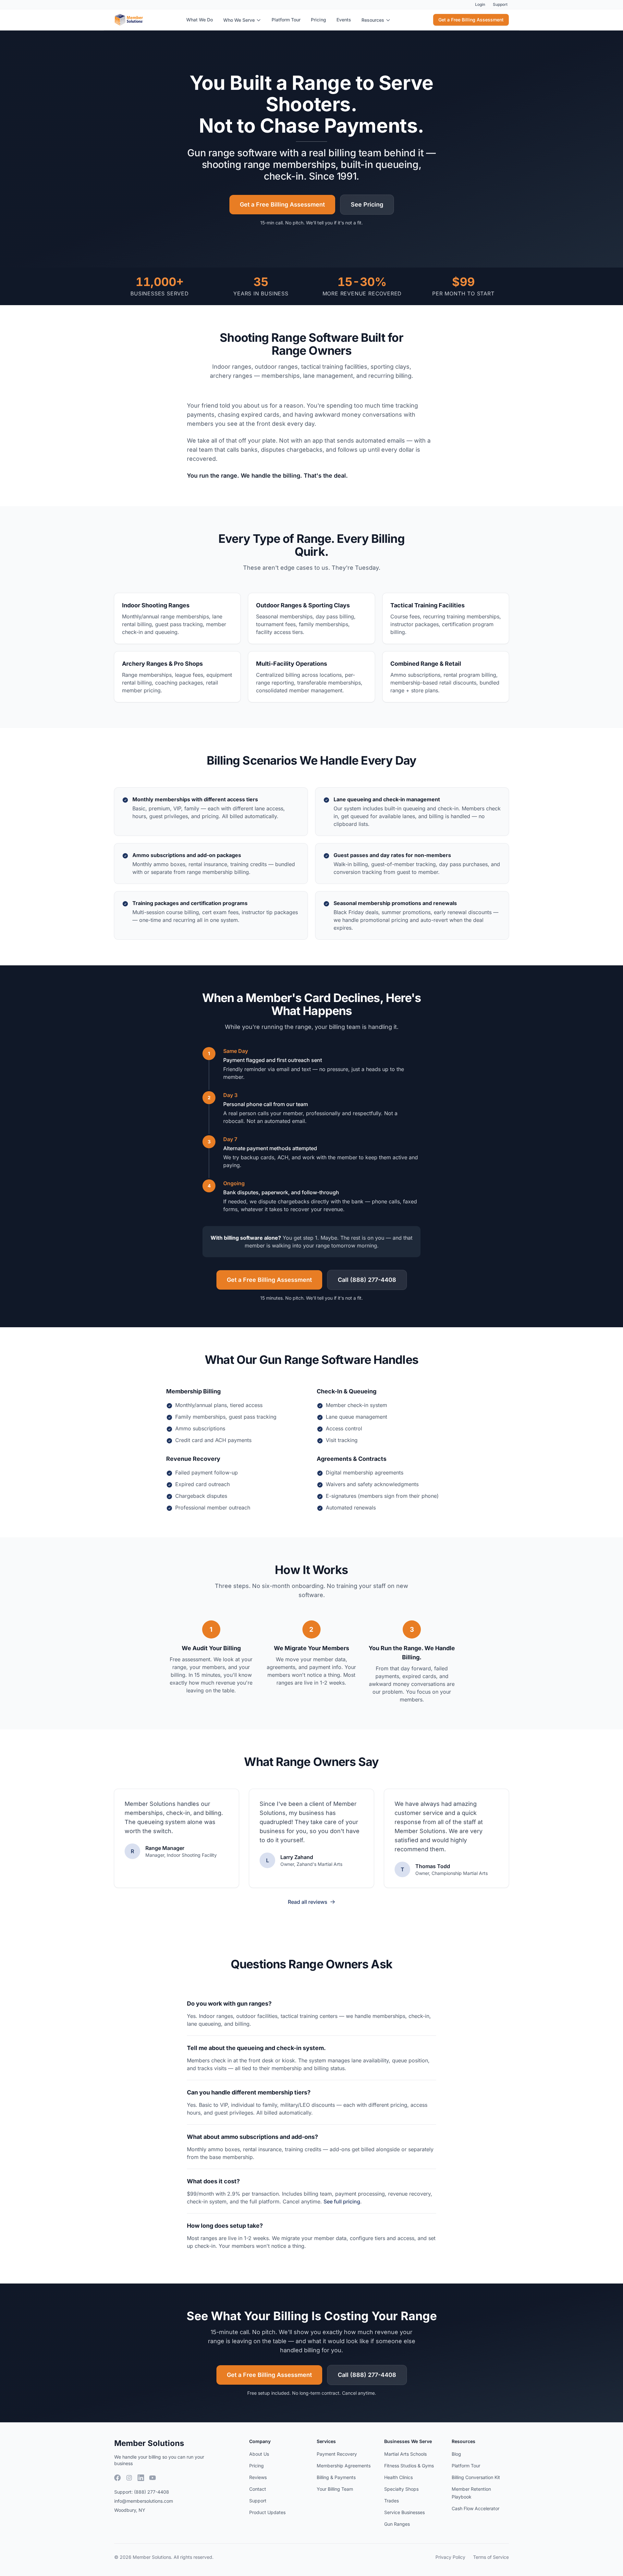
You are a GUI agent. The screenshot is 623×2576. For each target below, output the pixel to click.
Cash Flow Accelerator (476, 2508)
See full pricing (342, 2201)
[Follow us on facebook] (117, 2478)
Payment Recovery (337, 2454)
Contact (258, 2489)
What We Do (200, 20)
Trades (391, 2501)
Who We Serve (239, 20)
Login (480, 4)
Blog (456, 2454)
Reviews (258, 2477)
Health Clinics (398, 2477)
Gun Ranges (397, 2524)
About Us (259, 2454)
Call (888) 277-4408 (367, 1280)
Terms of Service (491, 2557)
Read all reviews (308, 1902)
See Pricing (367, 204)
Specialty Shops (401, 2489)
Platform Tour (286, 20)
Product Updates (267, 2512)
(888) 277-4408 (152, 2492)
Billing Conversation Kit (476, 2477)
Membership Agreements (344, 2466)
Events (344, 20)
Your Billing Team (335, 2489)
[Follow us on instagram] (129, 2478)
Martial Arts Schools (405, 2454)
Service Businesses (404, 2512)
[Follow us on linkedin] (141, 2478)
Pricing (318, 20)
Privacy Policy (450, 2557)
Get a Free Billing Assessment (471, 20)
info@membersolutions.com (144, 2501)
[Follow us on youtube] (153, 2478)
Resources (373, 20)
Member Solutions (149, 2443)
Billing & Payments (336, 2477)
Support (500, 4)
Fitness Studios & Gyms (409, 2466)
